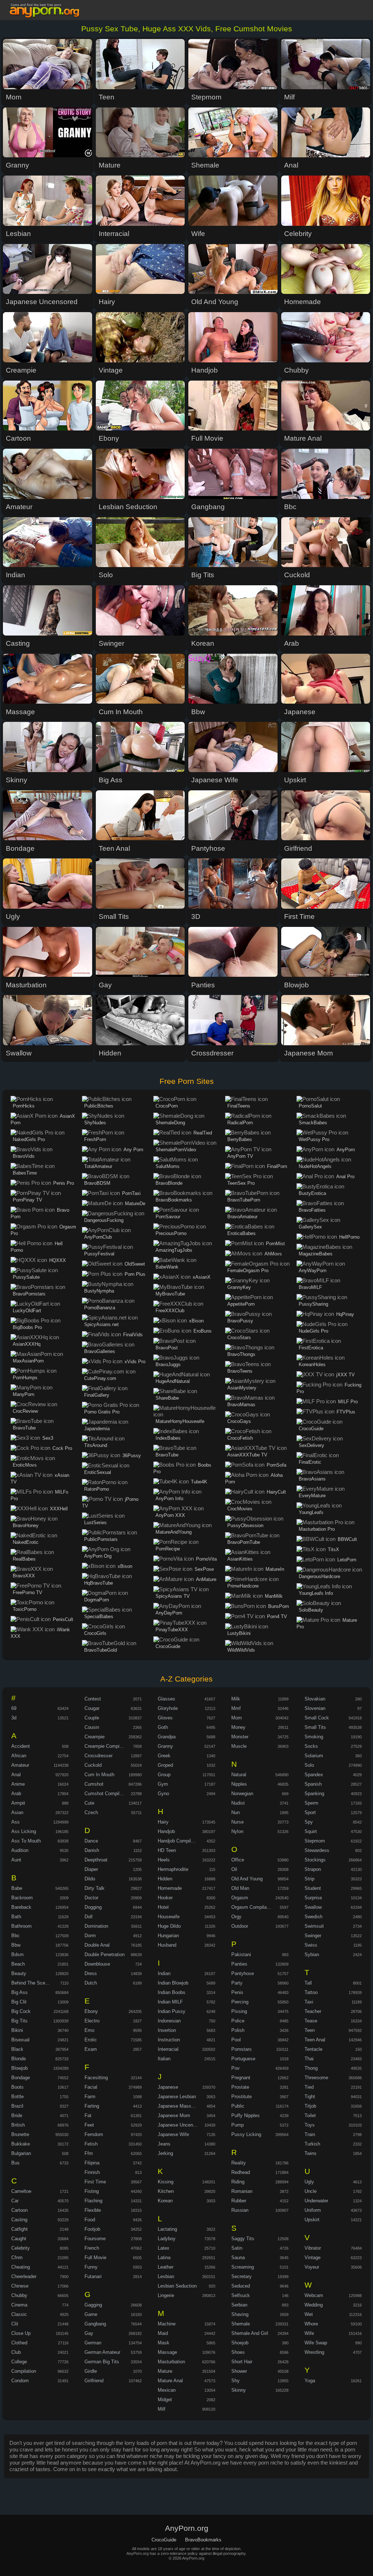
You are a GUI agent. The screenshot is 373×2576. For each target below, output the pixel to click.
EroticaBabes (242, 1233)
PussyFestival (99, 1254)
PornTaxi (131, 1193)
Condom (20, 2381)
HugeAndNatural (173, 1381)
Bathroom (21, 1926)
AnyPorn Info (169, 1499)
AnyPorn (346, 1150)
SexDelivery (311, 1445)
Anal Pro (345, 1177)
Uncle (311, 2191)
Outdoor (240, 1926)
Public (238, 2106)
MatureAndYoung (174, 1532)
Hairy (163, 1822)
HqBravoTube (99, 1583)
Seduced (241, 2286)
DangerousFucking (104, 1220)
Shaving (240, 2314)
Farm (90, 2097)
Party (237, 1983)
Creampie (95, 1737)
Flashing (93, 2201)
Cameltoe (21, 2191)
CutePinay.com (100, 1378)
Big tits (19, 2021)
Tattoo (311, 1992)
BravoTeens (240, 1371)
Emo (89, 2030)
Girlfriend (94, 2381)
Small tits (315, 1727)
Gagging (93, 2305)
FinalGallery (97, 1395)
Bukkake (21, 2144)
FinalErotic (310, 1462)
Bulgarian (21, 2153)
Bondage (21, 2078)
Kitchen (166, 2191)
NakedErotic (26, 1542)
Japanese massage (178, 2106)
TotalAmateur (98, 1166)
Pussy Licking (246, 2134)
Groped (165, 1765)
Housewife (169, 1917)
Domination (96, 1926)
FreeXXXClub (170, 1311)
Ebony (91, 2011)
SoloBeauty (311, 1610)
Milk (236, 1699)
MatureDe (135, 1204)
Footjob (92, 2229)
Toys (310, 2125)
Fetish (91, 2144)
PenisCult (63, 1619)
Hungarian (168, 1936)
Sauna (238, 2258)
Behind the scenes (32, 1983)
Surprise (313, 1898)
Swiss (311, 1945)
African (19, 1756)
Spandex (314, 1775)
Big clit (19, 2002)
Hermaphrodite (173, 1869)
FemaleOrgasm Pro (248, 1271)
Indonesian (169, 2021)
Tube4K (199, 1482)
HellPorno (349, 1237)
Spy (309, 1822)
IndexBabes (168, 1438)
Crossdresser (99, 1756)
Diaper (91, 1869)
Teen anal (315, 2040)
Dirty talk (95, 1888)
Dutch (91, 1983)
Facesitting (96, 2078)
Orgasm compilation (253, 1907)
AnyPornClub (98, 1237)
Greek (164, 1756)
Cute (89, 1803)
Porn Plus (135, 1274)
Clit (15, 2324)
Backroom (22, 1898)
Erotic (91, 2040)
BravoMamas (241, 1405)
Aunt (16, 1860)
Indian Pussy (172, 2011)
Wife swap (316, 2343)
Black (17, 2049)
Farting (92, 2106)
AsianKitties (240, 1559)
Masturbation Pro (317, 1529)
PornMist (275, 1244)
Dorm (90, 1936)
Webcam (314, 2295)
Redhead (241, 2172)
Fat (88, 2115)
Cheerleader (24, 2276)
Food (90, 2220)
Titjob (310, 2106)
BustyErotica (312, 1193)
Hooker (165, 1898)
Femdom (94, 2134)
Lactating (167, 2229)
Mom (237, 1718)
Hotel (163, 1907)
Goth (163, 1727)
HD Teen (167, 1850)
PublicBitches (99, 1106)
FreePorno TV (28, 1592)
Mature (165, 2371)
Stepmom (315, 1841)
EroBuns (203, 1331)
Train (310, 2134)
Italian (164, 2059)
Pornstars (242, 2049)
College (19, 2362)
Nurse (237, 1822)
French (92, 2248)
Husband (167, 1945)
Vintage (313, 2258)
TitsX (333, 1549)
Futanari (93, 2276)
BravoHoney (26, 1525)
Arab (16, 1794)
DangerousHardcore (319, 1576)
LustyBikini (239, 1633)
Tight (310, 2097)
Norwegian (242, 1794)
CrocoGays (239, 1421)
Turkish (312, 2144)
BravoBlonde (169, 1183)
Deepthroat (96, 1860)
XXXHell (59, 1509)
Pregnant (241, 2078)
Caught (19, 2239)
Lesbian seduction (177, 2286)
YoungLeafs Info (316, 1593)
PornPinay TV (28, 1200)
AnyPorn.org (46, 11)
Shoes (238, 2352)
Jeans (164, 2144)
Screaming (243, 2267)
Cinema (19, 2305)
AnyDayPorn (169, 1613)
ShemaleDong (170, 1123)
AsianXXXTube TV (247, 1455)
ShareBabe (167, 1398)
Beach (18, 1964)
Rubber (239, 2201)
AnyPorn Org (98, 1556)
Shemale (241, 2324)
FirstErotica (311, 1348)
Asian (17, 1812)
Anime (18, 1784)
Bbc (15, 1936)
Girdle (91, 2371)
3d (14, 1718)
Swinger (313, 1936)
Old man (240, 1888)
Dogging (93, 1907)
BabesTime (25, 1173)
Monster (240, 1737)
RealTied (203, 1133)
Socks (311, 1746)
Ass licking (24, 1831)
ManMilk (274, 1596)
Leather (166, 2267)
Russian (240, 2210)
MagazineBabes (316, 1254)
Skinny (239, 2390)
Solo (309, 1765)
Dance (91, 1841)
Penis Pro (64, 1183)
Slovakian (315, 1699)
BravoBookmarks (174, 1200)
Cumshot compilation (107, 1794)
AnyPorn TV (240, 1156)
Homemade (170, 1888)
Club (16, 2352)
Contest (93, 1699)
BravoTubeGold (101, 1650)
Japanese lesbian (177, 2097)
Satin (237, 2248)
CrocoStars (239, 1338)
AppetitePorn (241, 1304)
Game (91, 2314)
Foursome (95, 2239)
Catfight (19, 2229)
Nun (235, 1812)
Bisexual (20, 2040)
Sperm (311, 1803)
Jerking (165, 2153)
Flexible (93, 2210)
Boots (17, 2087)
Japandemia (97, 1429)
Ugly (309, 2182)
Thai (309, 2059)
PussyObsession (245, 1525)
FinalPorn (277, 1166)
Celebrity (21, 2248)
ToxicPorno (25, 1609)
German (93, 2343)
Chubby (19, 2295)
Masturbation (171, 2362)
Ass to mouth (26, 1841)
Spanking (314, 1794)
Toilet (310, 2115)
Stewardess (317, 1850)
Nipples (239, 1784)
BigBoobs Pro (27, 1327)
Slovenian (315, 1708)
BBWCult (347, 1539)
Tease (311, 2021)
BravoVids (24, 1156)
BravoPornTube (244, 1542)
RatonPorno (97, 1489)
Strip (309, 1879)
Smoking (314, 1737)
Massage (167, 2352)
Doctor (91, 1898)
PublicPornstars (101, 1539)
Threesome (316, 2078)
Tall (308, 1983)
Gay (89, 2333)
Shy (235, 2381)
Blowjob (19, 2068)
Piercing (240, 2002)
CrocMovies (240, 1509)
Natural (239, 1775)
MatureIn (275, 1569)
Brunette (20, 2134)
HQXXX (58, 1260)
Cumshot (94, 1784)
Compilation (24, 2371)
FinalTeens (239, 1106)
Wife (309, 2333)
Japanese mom (174, 2115)
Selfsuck (241, 2295)
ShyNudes (95, 1123)
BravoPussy (240, 1321)
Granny (165, 1746)
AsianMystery (242, 1388)
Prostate (240, 2087)
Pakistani (241, 1954)
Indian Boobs (172, 1992)
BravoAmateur (242, 1217)
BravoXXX (24, 1576)
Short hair (242, 2362)
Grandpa (167, 1737)
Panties (239, 1964)
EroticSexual (98, 1472)
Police (238, 2021)
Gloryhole (168, 1708)
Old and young (247, 1879)
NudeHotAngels (315, 1166)
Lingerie (166, 2295)
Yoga (310, 2381)
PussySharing (313, 1304)
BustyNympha (99, 1291)
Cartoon (19, 2210)
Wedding (314, 2305)
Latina (164, 2258)
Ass (15, 1822)
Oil (234, 1869)
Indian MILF (170, 2002)
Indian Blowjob (173, 1983)
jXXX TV (345, 1375)
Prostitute (242, 2097)
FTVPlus (346, 1412)
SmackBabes (313, 1123)
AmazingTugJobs (174, 1250)
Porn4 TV (277, 1617)
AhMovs (273, 1254)
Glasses (166, 1699)
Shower (239, 2371)
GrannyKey (239, 1287)
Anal (16, 1775)
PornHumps (25, 1378)
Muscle (239, 1746)
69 (14, 1708)
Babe (17, 1888)
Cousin (92, 1727)
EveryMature (312, 1496)
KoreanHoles (312, 1364)
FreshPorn (95, 1139)
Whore (311, 2324)
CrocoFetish (240, 1438)
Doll (89, 1917)
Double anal (97, 1945)
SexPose (204, 1569)
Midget (165, 2400)
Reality (239, 2163)
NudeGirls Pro (313, 1331)
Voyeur (312, 2267)
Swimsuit (314, 1926)
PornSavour (168, 1217)
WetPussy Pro (314, 1139)
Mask (164, 2343)
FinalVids (133, 1335)
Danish (92, 1850)
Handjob (166, 1831)
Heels (164, 1860)
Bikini (17, 2030)
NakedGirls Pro (29, 1139)
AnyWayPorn (313, 1271)
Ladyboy (167, 2239)
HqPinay (345, 1314)
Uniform (313, 2210)
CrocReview (25, 1411)
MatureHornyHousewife (180, 1421)
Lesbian (166, 2276)
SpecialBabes (99, 1617)
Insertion (167, 2030)
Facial (91, 2087)
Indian (164, 1973)
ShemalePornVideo (176, 1150)
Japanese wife (173, 2134)
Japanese (168, 2087)
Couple (92, 1718)
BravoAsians (312, 1479)
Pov (235, 2068)
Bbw (16, 1945)
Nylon (237, 1831)
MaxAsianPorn (28, 1361)
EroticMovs (25, 1465)
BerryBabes (240, 1139)
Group (164, 1775)
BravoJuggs (168, 1364)
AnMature (206, 1579)
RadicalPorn (240, 1123)
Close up (21, 2333)
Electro (92, 2021)
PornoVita (206, 1559)
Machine (167, 2324)
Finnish (92, 2172)
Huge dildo (169, 1926)
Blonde (19, 2059)
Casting (19, 2220)
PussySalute (26, 1277)
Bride (17, 2115)
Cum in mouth (99, 1775)
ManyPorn (23, 1394)
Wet (309, 2314)
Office (238, 1860)
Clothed (19, 2343)
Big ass (19, 1992)
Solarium (314, 1756)
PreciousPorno (171, 1233)
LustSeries (95, 1523)
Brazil (17, 2106)
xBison (125, 1566)
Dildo (90, 1879)
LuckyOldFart (27, 1311)
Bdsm (17, 1954)
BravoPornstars (29, 1294)
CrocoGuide (168, 1646)
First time (95, 2182)
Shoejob (240, 2343)
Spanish (313, 1784)
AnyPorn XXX (170, 1515)
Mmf (236, 1708)
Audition (20, 1850)
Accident (21, 1746)
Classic (19, 2314)
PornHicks (24, 1106)
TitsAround (96, 1445)
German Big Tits (102, 2362)
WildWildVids (241, 1650)
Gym (163, 1784)
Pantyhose (243, 1973)
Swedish (313, 1917)
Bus (15, 2163)
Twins (311, 2153)
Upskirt (312, 2220)
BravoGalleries (100, 1351)
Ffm (89, 2153)
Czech (91, 1812)
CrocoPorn (167, 1106)
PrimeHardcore (243, 1586)
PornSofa (276, 1465)
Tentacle (313, 2049)
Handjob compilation (179, 1841)
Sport (310, 1812)
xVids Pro (135, 1362)
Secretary (242, 2276)
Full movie (95, 2258)
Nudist (238, 1803)
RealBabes (24, 1559)
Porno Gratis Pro (102, 1412)
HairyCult (276, 1492)
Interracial (168, 2049)
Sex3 (48, 1438)
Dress (91, 1973)
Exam (91, 2049)
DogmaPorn (97, 1600)
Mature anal (170, 2381)
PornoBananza (100, 1308)
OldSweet (135, 1264)
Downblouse (97, 1964)
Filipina (92, 2163)
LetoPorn (347, 1560)
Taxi (309, 2002)
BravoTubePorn (244, 1200)
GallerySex (310, 1227)
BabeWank (167, 1267)
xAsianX (202, 1277)
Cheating (21, 2267)
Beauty (19, 1973)
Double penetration (105, 1954)
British (18, 2125)
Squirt (311, 1831)
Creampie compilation (108, 1746)
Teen (310, 2030)
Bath (16, 1917)
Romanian (242, 2191)
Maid (163, 2333)
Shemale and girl (250, 2333)
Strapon (313, 1869)
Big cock (21, 2011)
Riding (238, 2182)
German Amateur (102, 2352)
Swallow (313, 1907)
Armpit (18, 1803)
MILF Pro (348, 1402)
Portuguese (243, 2059)
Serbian (239, 2305)
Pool (236, 2040)
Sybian (312, 1954)
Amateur (20, 1765)
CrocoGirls (95, 1633)
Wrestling (314, 2352)
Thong (311, 2068)
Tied (309, 2087)
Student (313, 1888)
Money (238, 1727)
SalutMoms (168, 1166)
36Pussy (132, 1456)
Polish (238, 2030)
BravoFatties (312, 1210)
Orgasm (240, 1898)
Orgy (236, 1917)
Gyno (163, 1794)
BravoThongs (241, 1354)
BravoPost (167, 1348)
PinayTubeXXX (172, 1630)
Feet (89, 2125)
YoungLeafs (311, 1512)
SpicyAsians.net (101, 1324)
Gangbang (95, 2324)
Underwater (316, 2201)
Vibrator (313, 2248)
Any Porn (133, 1150)
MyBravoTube (170, 1294)
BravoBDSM (97, 1183)
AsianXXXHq (27, 1344)
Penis (237, 1992)
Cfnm (17, 2258)
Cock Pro (62, 1448)
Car (15, 2201)
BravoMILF (310, 1287)
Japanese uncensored (181, 2125)
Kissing (166, 2182)
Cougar (92, 1708)
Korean (165, 2201)
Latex (164, 2248)
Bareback (21, 1907)
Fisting (92, 2191)
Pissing (239, 2011)
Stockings (315, 1860)
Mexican (167, 2390)
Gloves (165, 1718)
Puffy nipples (246, 2115)
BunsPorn (278, 1606)
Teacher (313, 2011)
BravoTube (24, 1428)
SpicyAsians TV (173, 1596)
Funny (91, 2267)
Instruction (169, 2040)
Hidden (165, 1879)
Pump (237, 2125)
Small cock (317, 1718)
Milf (162, 2409)
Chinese (20, 2286)
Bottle (17, 2097)
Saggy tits (243, 2239)
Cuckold (93, 1765)
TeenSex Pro (241, 1183)
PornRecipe (168, 1549)
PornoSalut (310, 1106)
